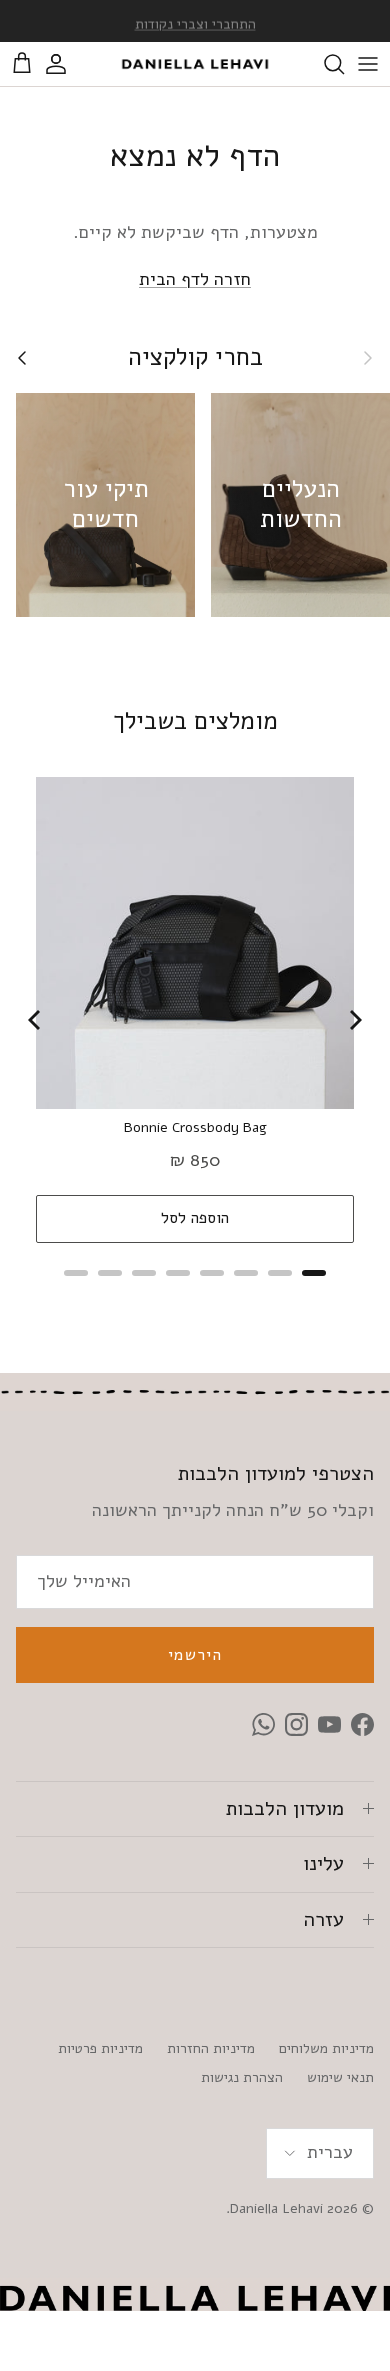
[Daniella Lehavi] (195, 64)
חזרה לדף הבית (195, 279)
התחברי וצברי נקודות (195, 21)
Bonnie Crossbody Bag (195, 1128)
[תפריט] (368, 64)
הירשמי (195, 1655)
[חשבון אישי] (66, 64)
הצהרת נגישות (242, 2077)
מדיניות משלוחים (326, 2048)
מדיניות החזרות (211, 2048)
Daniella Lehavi (276, 2208)
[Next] (354, 1020)
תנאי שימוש (340, 2077)
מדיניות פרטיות (100, 2048)
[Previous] (36, 1020)
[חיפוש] (324, 64)
